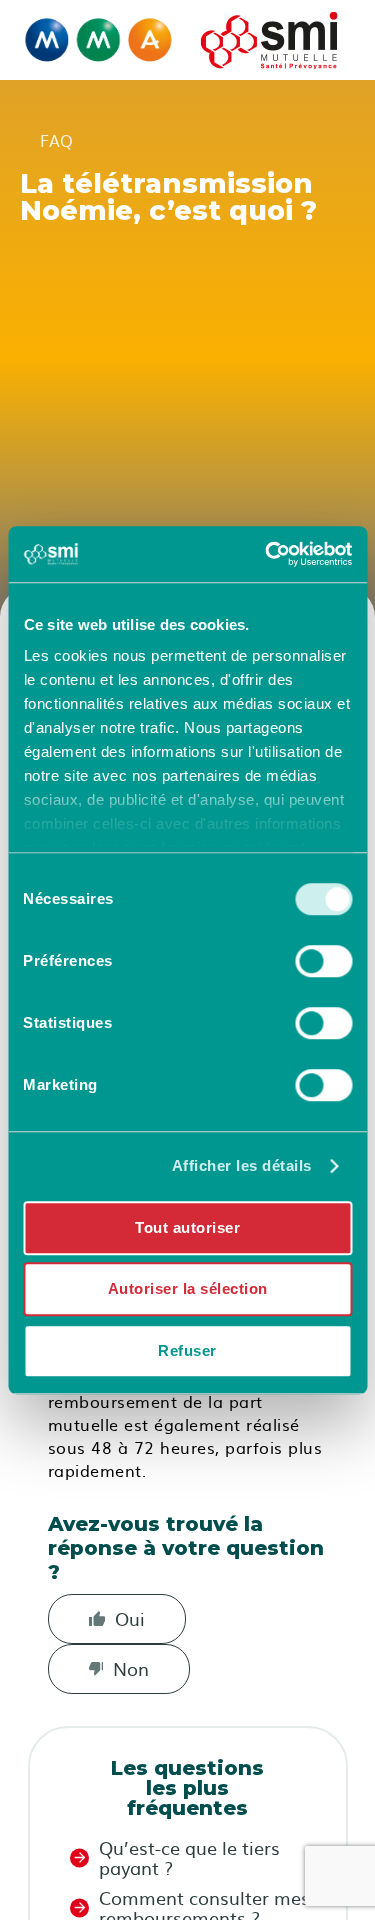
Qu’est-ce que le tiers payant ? (189, 1858)
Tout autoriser (187, 1227)
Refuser (187, 1350)
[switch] (323, 961)
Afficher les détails (242, 1165)
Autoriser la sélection (188, 1288)
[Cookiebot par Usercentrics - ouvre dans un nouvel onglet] (267, 554)
